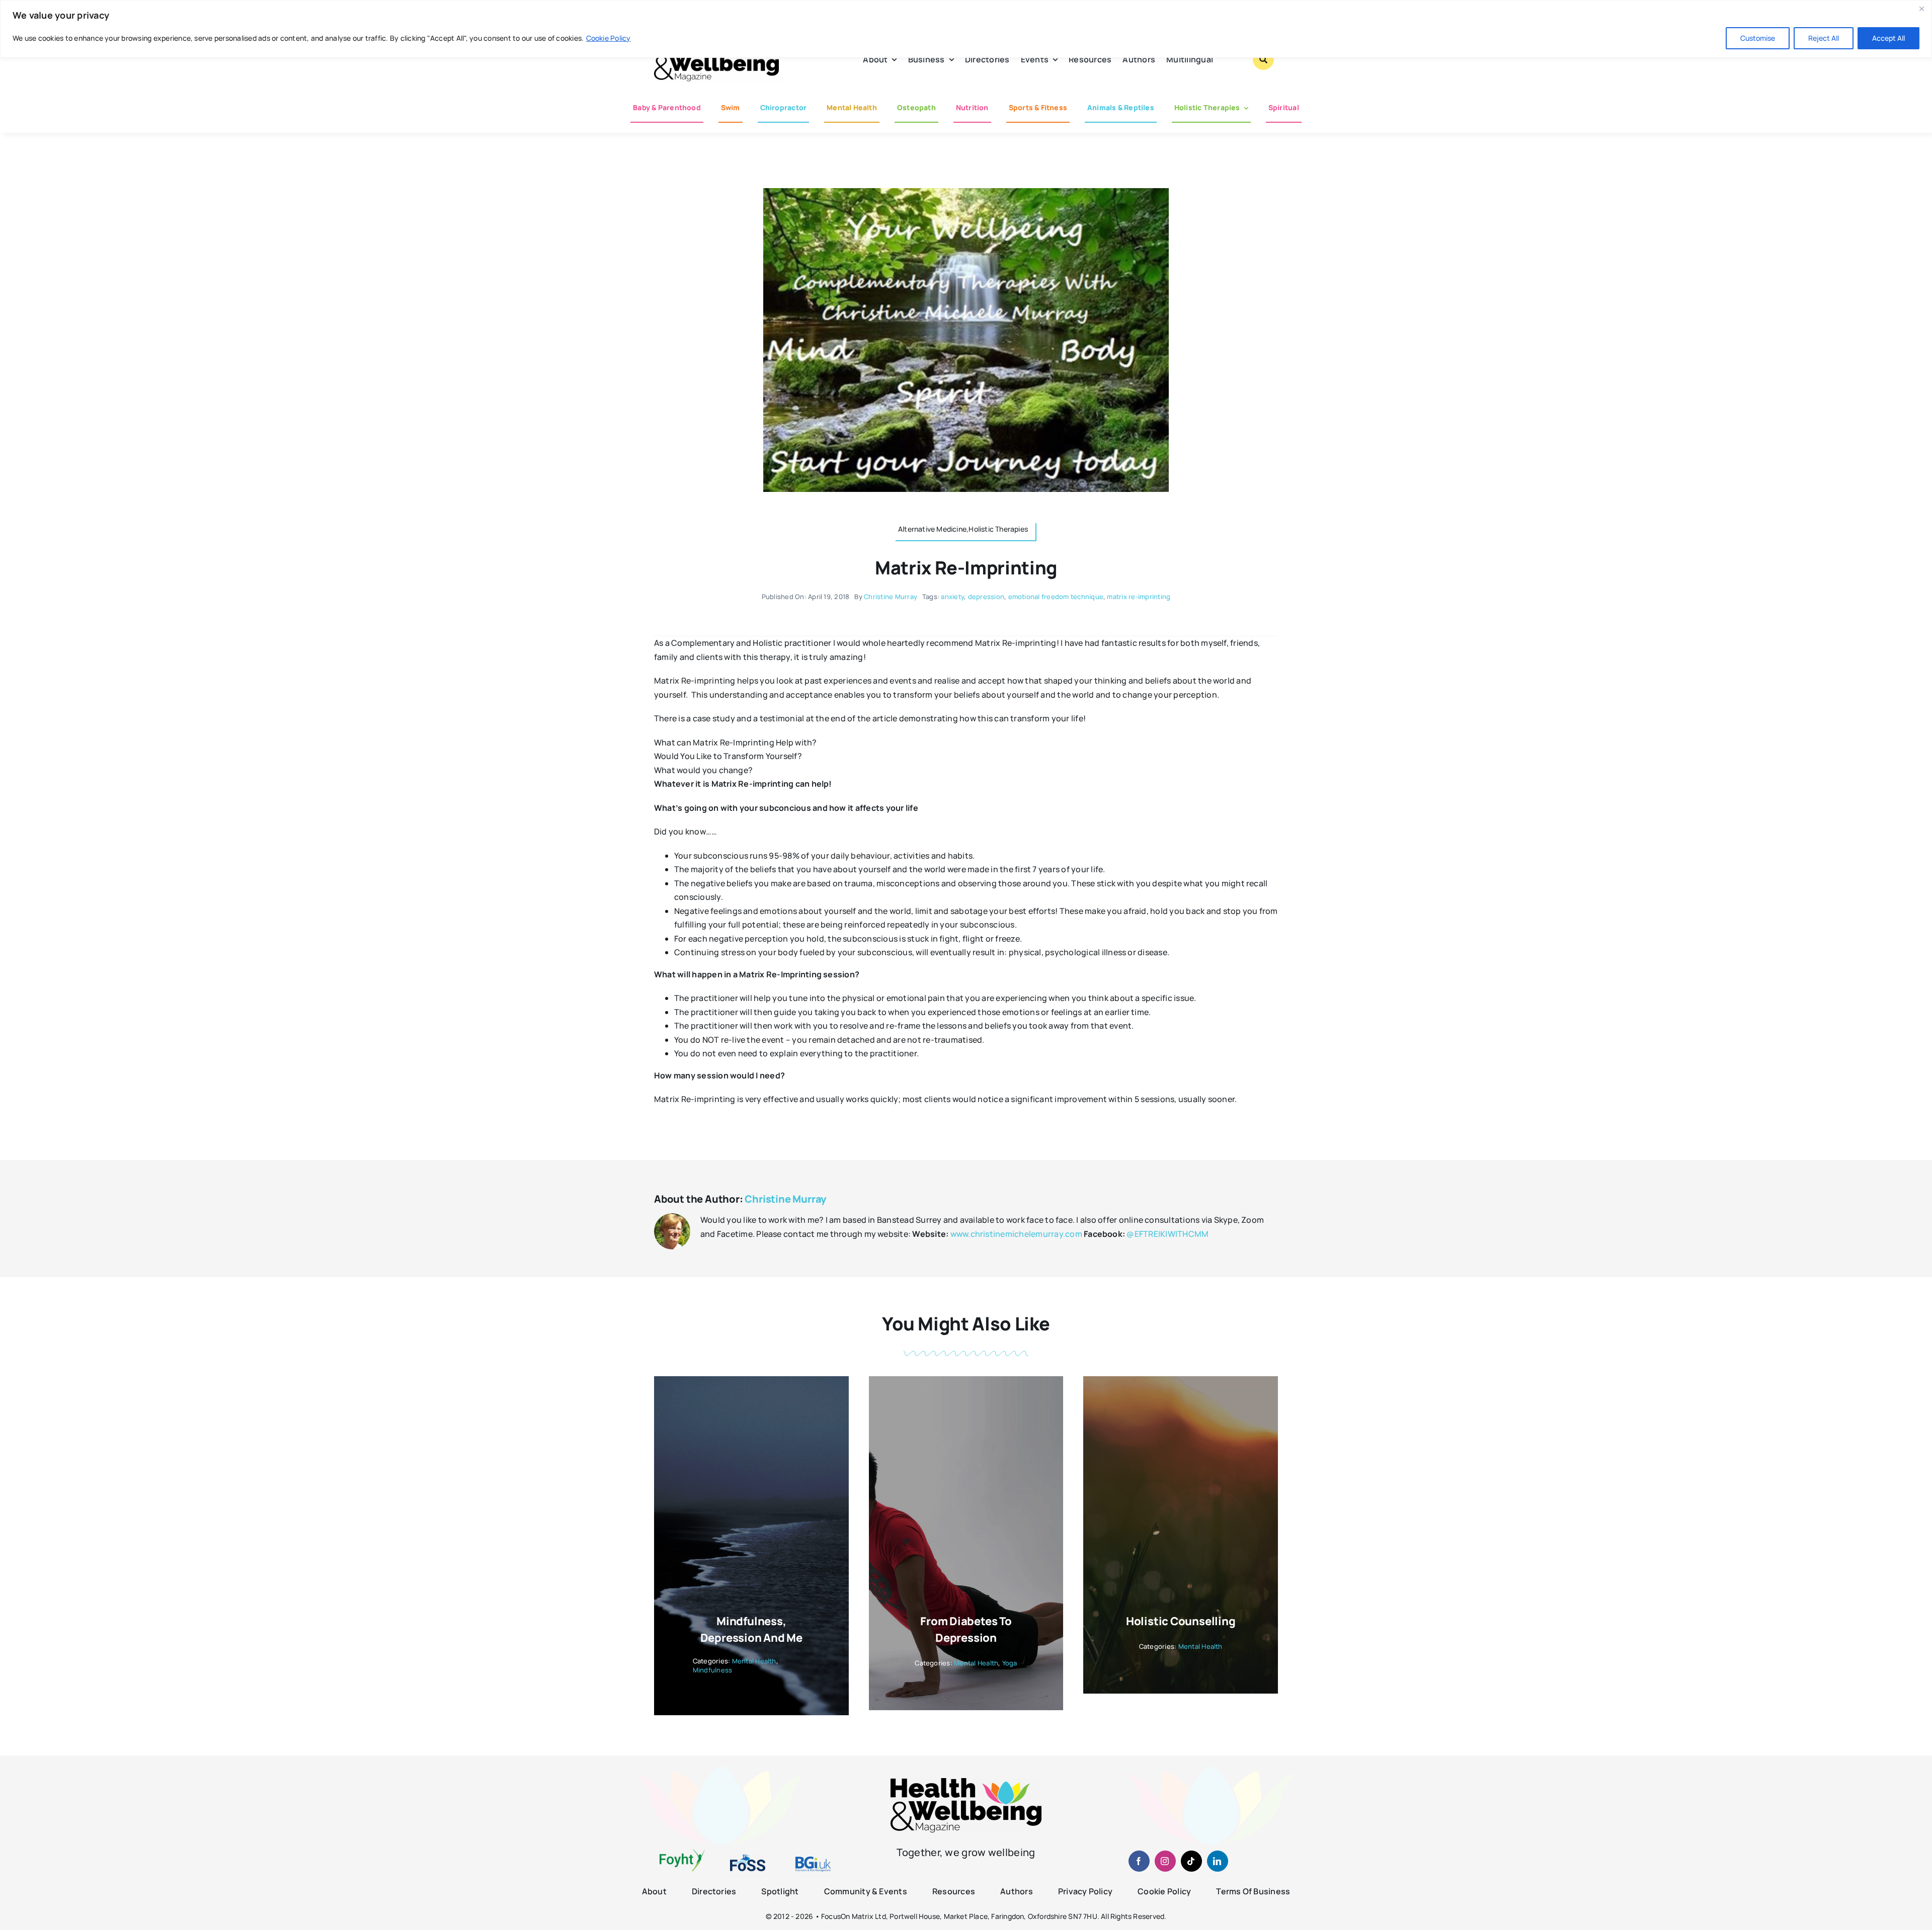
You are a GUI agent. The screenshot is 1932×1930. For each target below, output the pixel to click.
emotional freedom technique (1056, 597)
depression (986, 597)
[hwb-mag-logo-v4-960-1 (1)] (966, 1782)
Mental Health (754, 1661)
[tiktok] (1191, 1861)
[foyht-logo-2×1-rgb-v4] (682, 1853)
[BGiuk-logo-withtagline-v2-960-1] (813, 1861)
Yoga (1010, 1663)
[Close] (1921, 9)
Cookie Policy (609, 38)
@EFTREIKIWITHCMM (1168, 1234)
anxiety (952, 597)
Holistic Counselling (1181, 1621)
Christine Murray (891, 597)
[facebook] (1139, 1861)
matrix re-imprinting (1139, 597)
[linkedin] (1218, 1861)
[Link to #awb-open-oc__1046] (1263, 59)
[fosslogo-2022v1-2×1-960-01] (748, 1858)
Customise (1758, 38)
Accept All (1888, 38)
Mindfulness (713, 1670)
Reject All (1824, 38)
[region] (966, 29)
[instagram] (1165, 1861)
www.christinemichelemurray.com (1016, 1234)
